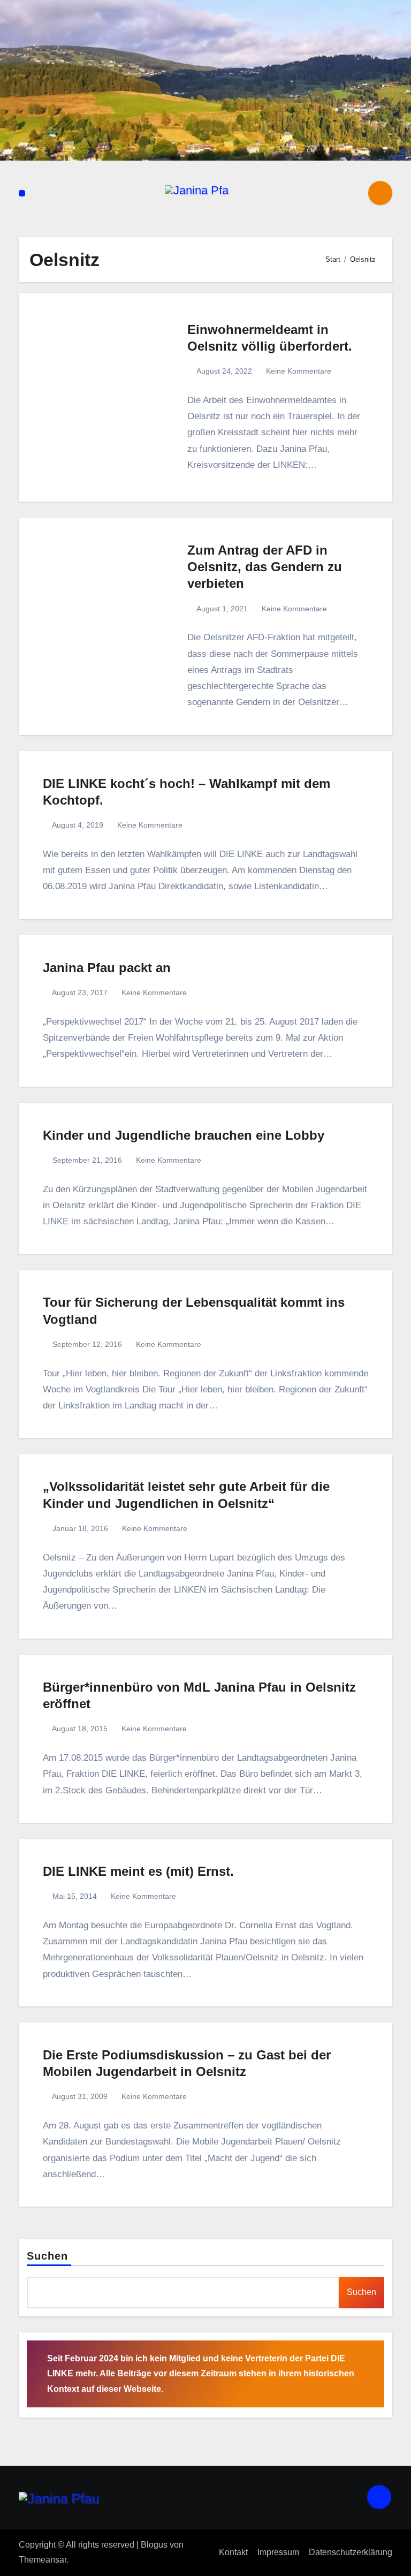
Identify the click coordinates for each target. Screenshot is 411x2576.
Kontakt (233, 2552)
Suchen (48, 2256)
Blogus (154, 2545)
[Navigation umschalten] (22, 193)
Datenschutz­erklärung (351, 2552)
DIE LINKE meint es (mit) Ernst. (138, 1871)
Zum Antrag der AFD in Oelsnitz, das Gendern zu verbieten (265, 567)
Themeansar (43, 2560)
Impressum (278, 2552)
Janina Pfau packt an (107, 968)
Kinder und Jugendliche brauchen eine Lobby (184, 1135)
